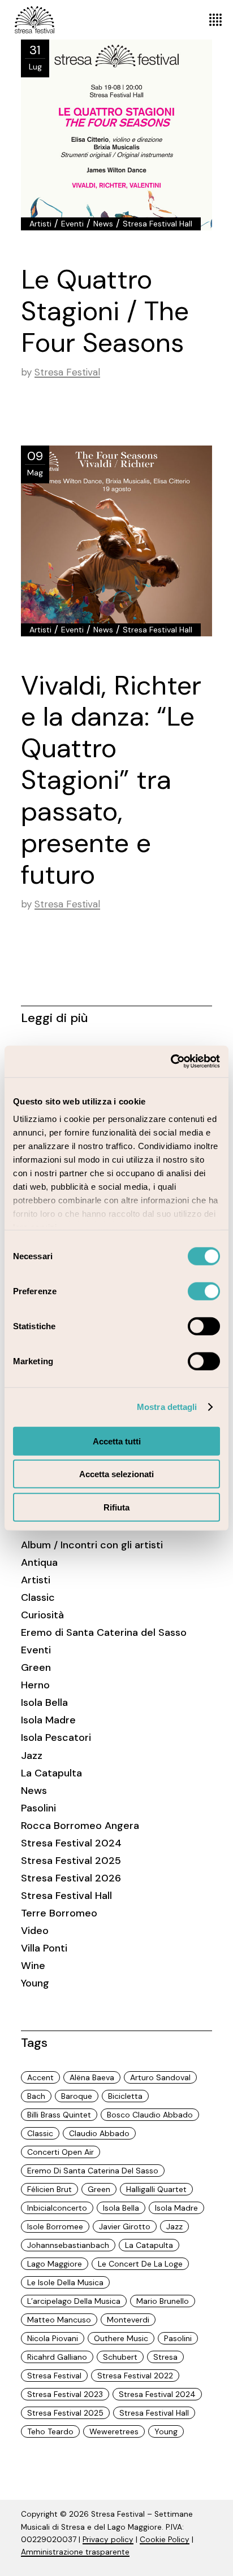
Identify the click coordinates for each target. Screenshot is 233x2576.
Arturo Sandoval (160, 2077)
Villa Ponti (44, 1948)
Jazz (32, 1756)
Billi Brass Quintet (59, 2115)
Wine (33, 1966)
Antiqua (39, 1562)
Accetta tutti (117, 1441)
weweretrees (114, 2431)
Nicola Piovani (53, 2338)
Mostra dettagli (167, 1407)
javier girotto (125, 2226)
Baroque (77, 2096)
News (103, 224)
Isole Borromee (55, 2226)
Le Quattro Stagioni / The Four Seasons (105, 311)
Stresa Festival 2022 (135, 2376)
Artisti (40, 224)
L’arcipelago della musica (74, 2301)
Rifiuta (116, 1507)
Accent (40, 2077)
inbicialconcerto (57, 2208)
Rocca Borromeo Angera (80, 1826)
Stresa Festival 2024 (71, 1843)
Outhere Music (121, 2338)
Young (35, 1983)
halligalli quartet (156, 2189)
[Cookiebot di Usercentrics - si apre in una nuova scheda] (171, 1062)
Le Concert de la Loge (140, 2264)
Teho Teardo (50, 2431)
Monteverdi (128, 2320)
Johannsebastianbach (68, 2245)
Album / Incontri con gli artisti (92, 1545)
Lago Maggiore (55, 2264)
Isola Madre (48, 1720)
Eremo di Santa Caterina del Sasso (104, 1632)
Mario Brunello (163, 2301)
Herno (35, 1685)
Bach (36, 2096)
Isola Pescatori (56, 1737)
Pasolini (38, 1808)
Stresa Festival (67, 372)
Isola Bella (44, 1702)
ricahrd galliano (57, 2357)
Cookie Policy (165, 2540)
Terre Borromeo (59, 1913)
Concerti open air (61, 2152)
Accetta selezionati (116, 1474)
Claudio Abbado (99, 2133)
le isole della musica (65, 2282)
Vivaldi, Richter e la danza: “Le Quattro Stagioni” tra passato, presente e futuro (111, 780)
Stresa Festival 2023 (65, 2394)
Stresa (165, 2357)
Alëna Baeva (92, 2077)
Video (35, 1931)
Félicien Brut (49, 2189)
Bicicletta (125, 2096)
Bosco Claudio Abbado (150, 2115)
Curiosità (42, 1615)
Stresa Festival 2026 (71, 1878)
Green (36, 1667)
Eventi (72, 224)
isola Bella (121, 2208)
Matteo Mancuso (59, 2320)
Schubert (120, 2357)
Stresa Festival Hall (158, 224)
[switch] (204, 1291)
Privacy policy (108, 2540)
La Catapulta (51, 1773)
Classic (38, 1597)
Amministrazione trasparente (75, 2552)
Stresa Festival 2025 (71, 1861)
